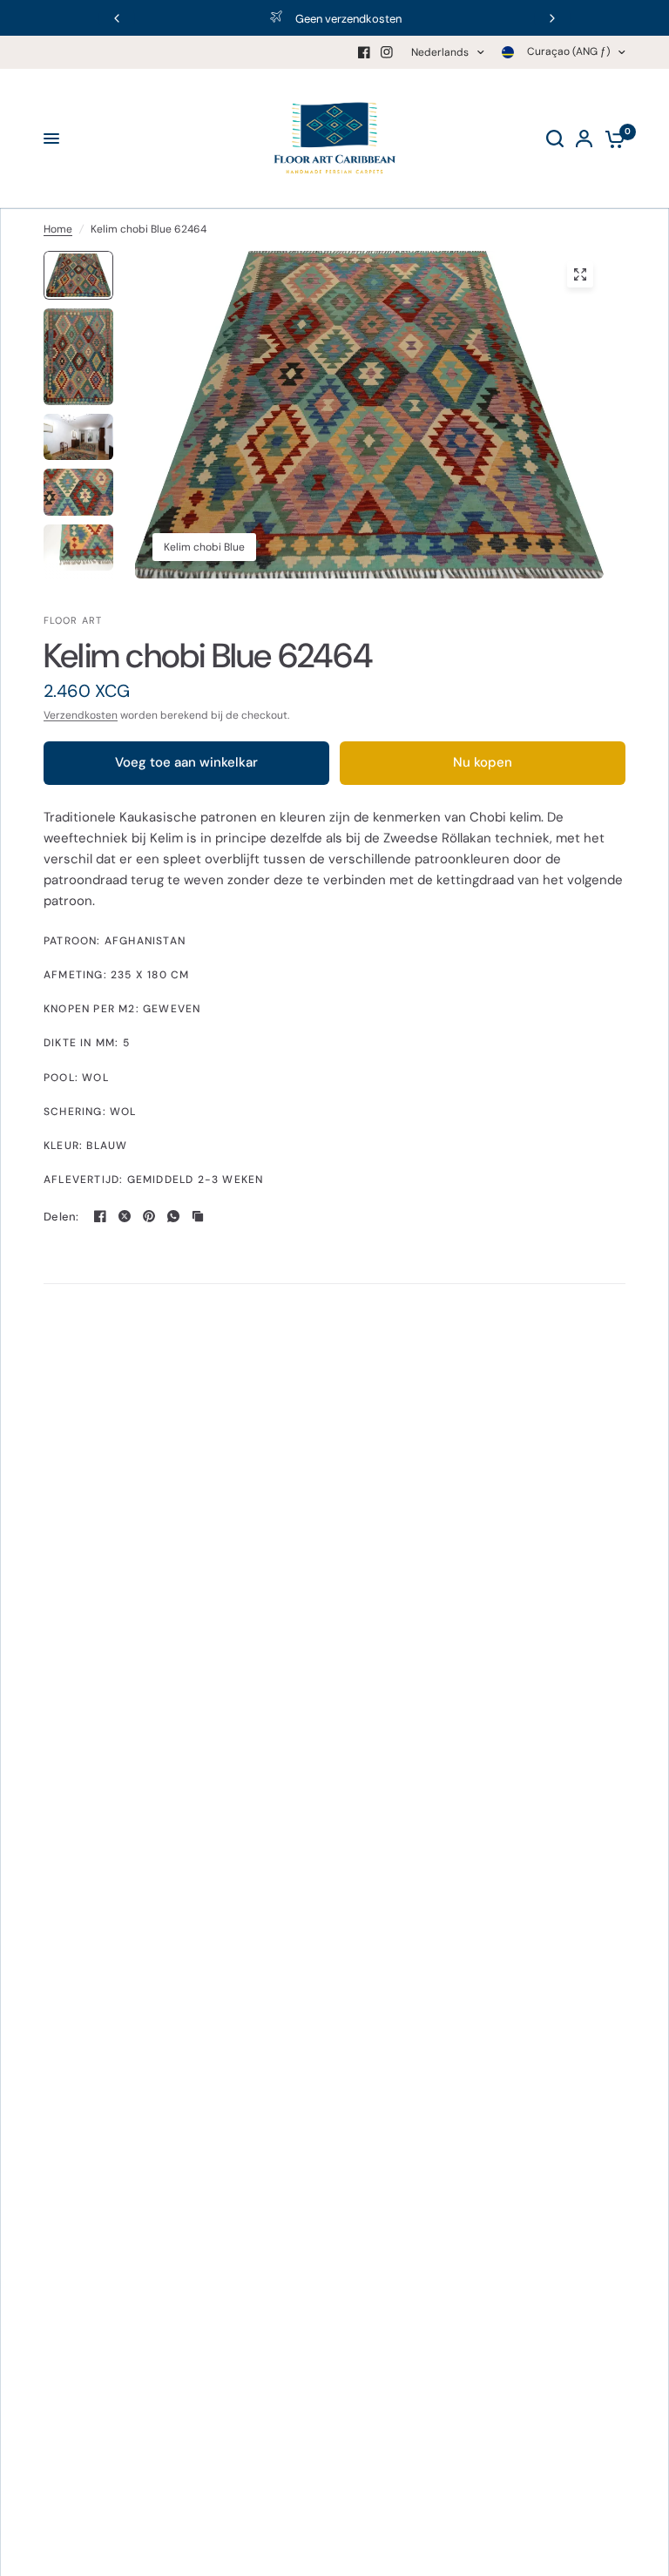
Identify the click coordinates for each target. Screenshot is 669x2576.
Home (58, 229)
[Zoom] (580, 274)
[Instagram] (387, 52)
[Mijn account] (584, 139)
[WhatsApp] (173, 1216)
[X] (125, 1216)
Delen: (61, 1217)
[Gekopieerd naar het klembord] (198, 1216)
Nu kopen (483, 762)
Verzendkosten (81, 715)
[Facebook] (364, 52)
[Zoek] (555, 139)
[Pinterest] (149, 1216)
